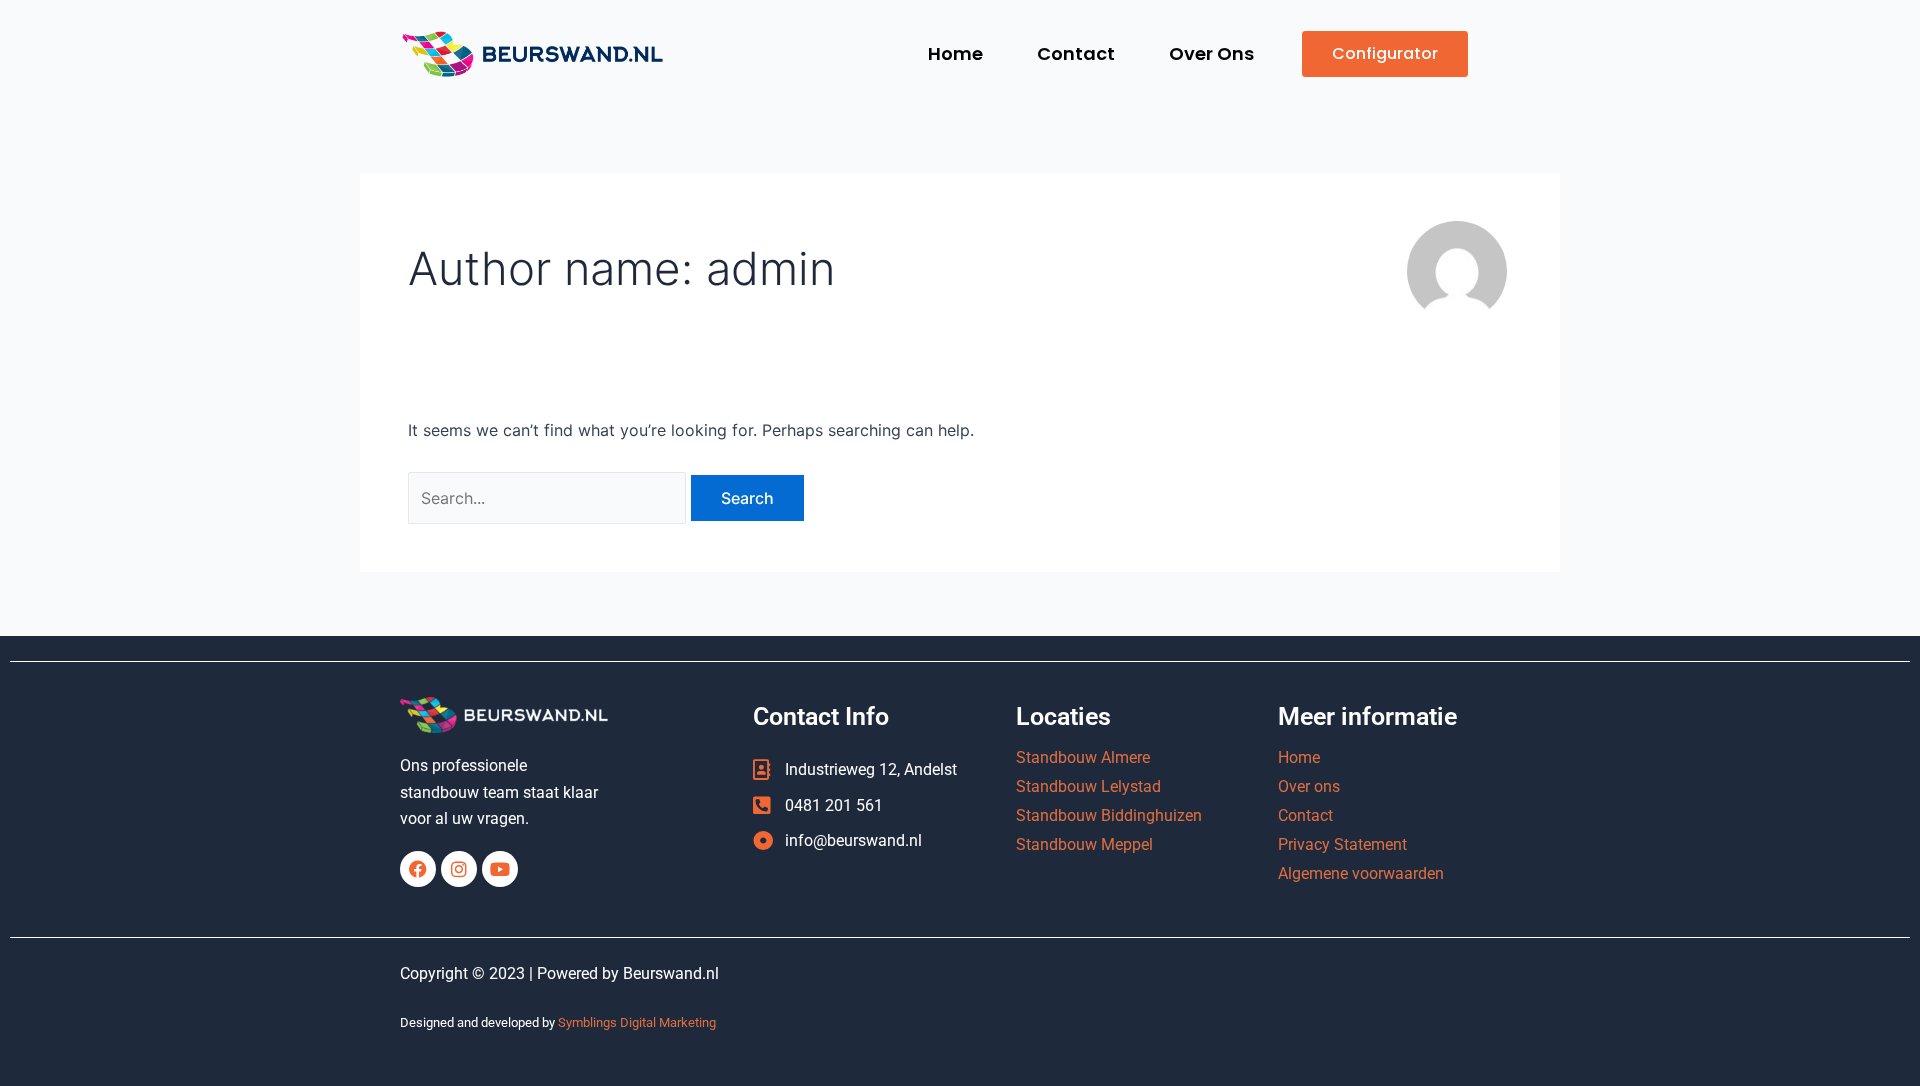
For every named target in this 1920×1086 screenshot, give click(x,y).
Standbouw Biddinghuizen (1109, 815)
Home (955, 53)
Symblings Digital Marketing (637, 1022)
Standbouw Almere (1083, 757)
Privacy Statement (1342, 844)
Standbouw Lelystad (1088, 786)
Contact (1076, 53)
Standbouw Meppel (1084, 844)
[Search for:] (549, 498)
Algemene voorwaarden (1361, 873)
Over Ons (1211, 53)
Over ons (1309, 786)
